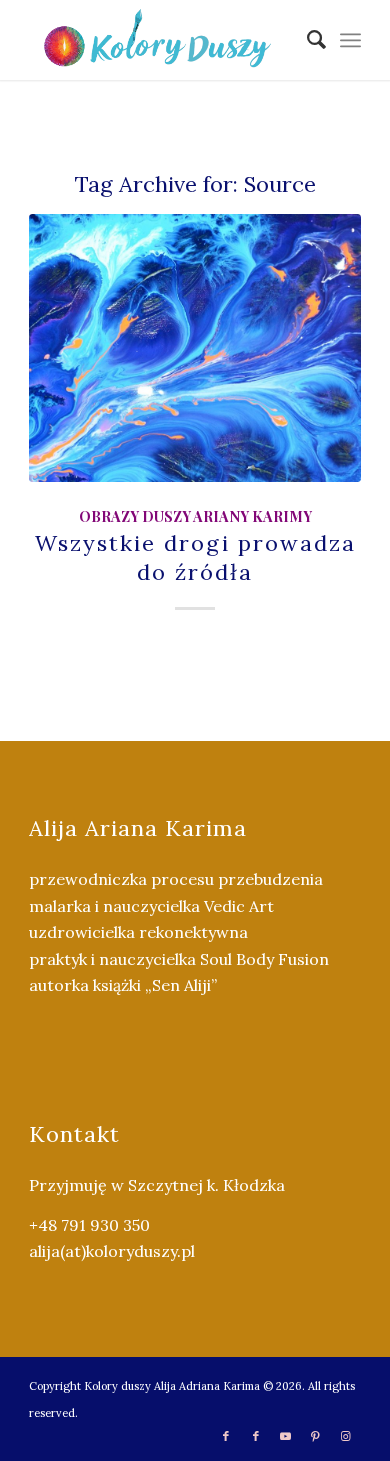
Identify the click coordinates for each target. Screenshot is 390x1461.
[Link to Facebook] (226, 1436)
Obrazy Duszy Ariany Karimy (195, 516)
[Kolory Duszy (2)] (161, 40)
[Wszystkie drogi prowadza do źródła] (195, 348)
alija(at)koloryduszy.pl (112, 1251)
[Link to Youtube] (286, 1436)
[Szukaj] (306, 40)
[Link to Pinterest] (316, 1436)
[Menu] (350, 40)
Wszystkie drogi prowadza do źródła (195, 557)
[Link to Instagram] (346, 1436)
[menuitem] (306, 40)
